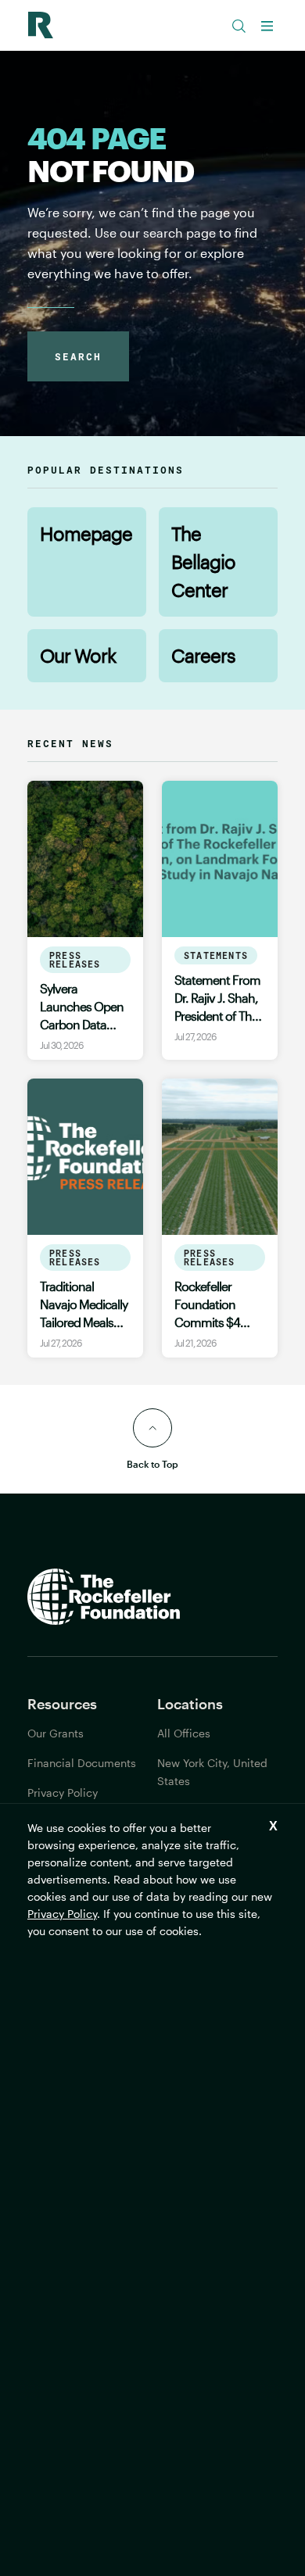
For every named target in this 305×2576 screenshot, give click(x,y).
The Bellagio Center (203, 562)
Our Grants (56, 1733)
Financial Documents (82, 1763)
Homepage (86, 533)
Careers (203, 655)
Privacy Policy (62, 1914)
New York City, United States (212, 1772)
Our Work (78, 655)
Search (78, 356)
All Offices (184, 1733)
